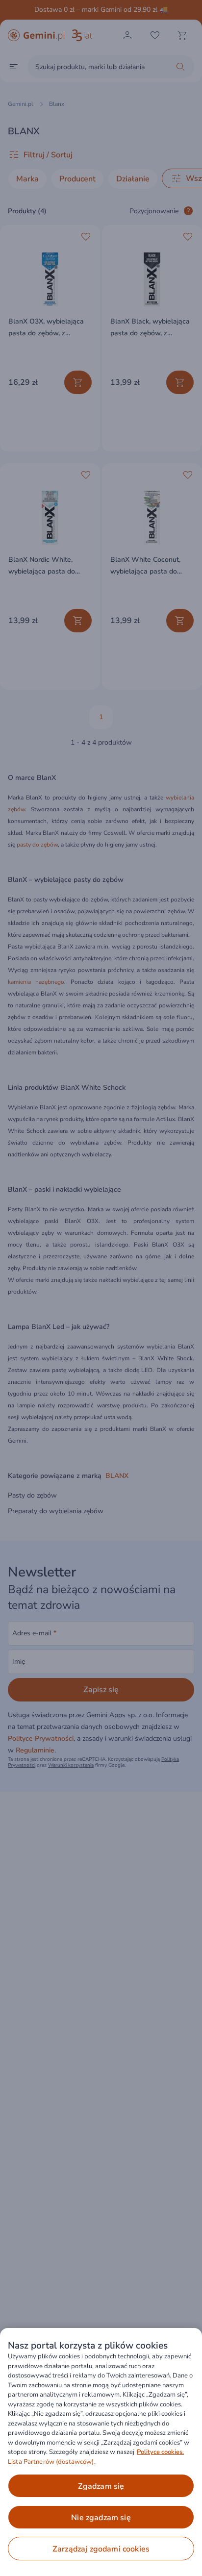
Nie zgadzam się (101, 2518)
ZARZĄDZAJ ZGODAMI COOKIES (101, 2549)
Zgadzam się (101, 2486)
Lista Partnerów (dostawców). (52, 2462)
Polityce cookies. (160, 2452)
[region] (101, 2452)
